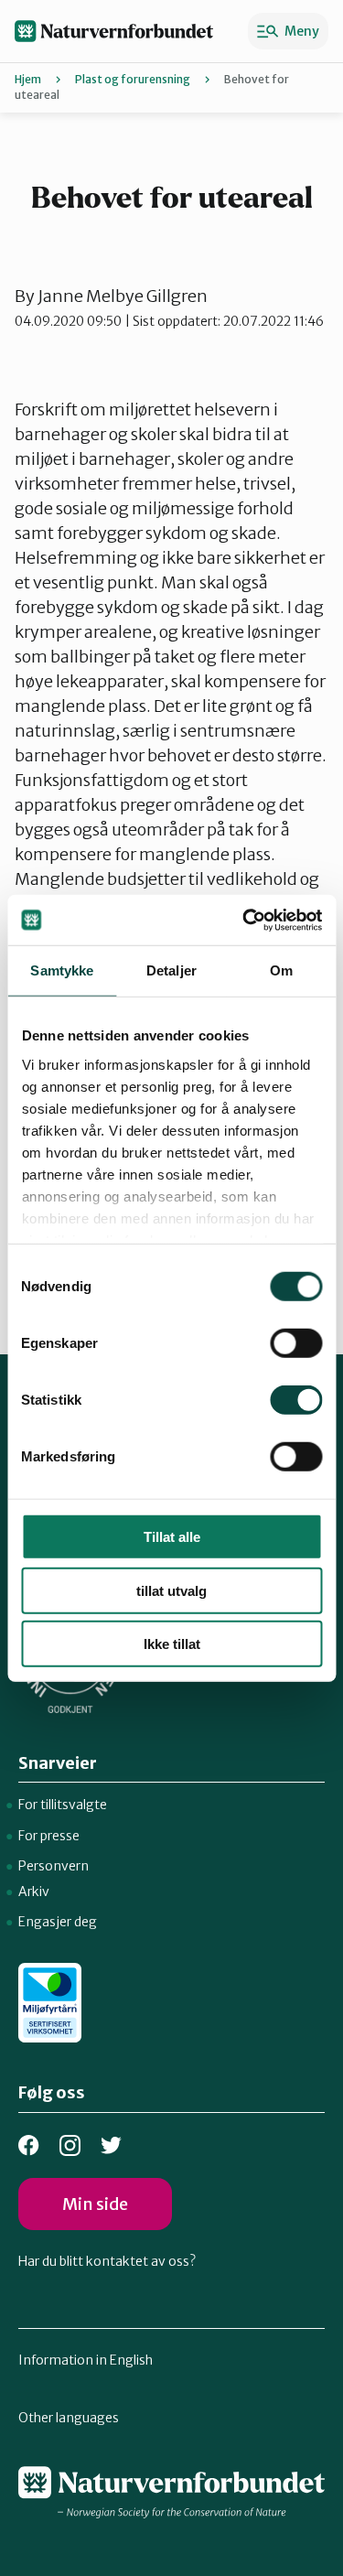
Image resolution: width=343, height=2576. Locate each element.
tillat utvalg (171, 1590)
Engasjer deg (58, 1922)
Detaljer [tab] (171, 970)
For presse (49, 1836)
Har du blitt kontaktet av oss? (107, 2261)
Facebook (29, 2145)
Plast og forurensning (133, 79)
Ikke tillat (172, 1644)
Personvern (54, 1866)
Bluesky (111, 2145)
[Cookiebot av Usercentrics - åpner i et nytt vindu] (244, 920)
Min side (95, 2204)
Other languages (69, 2418)
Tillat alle (172, 1537)
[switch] (296, 1343)
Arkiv (34, 1892)
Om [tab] (281, 970)
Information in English (86, 2360)
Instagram (70, 2145)
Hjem (28, 79)
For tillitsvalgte (63, 1805)
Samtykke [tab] (62, 970)
